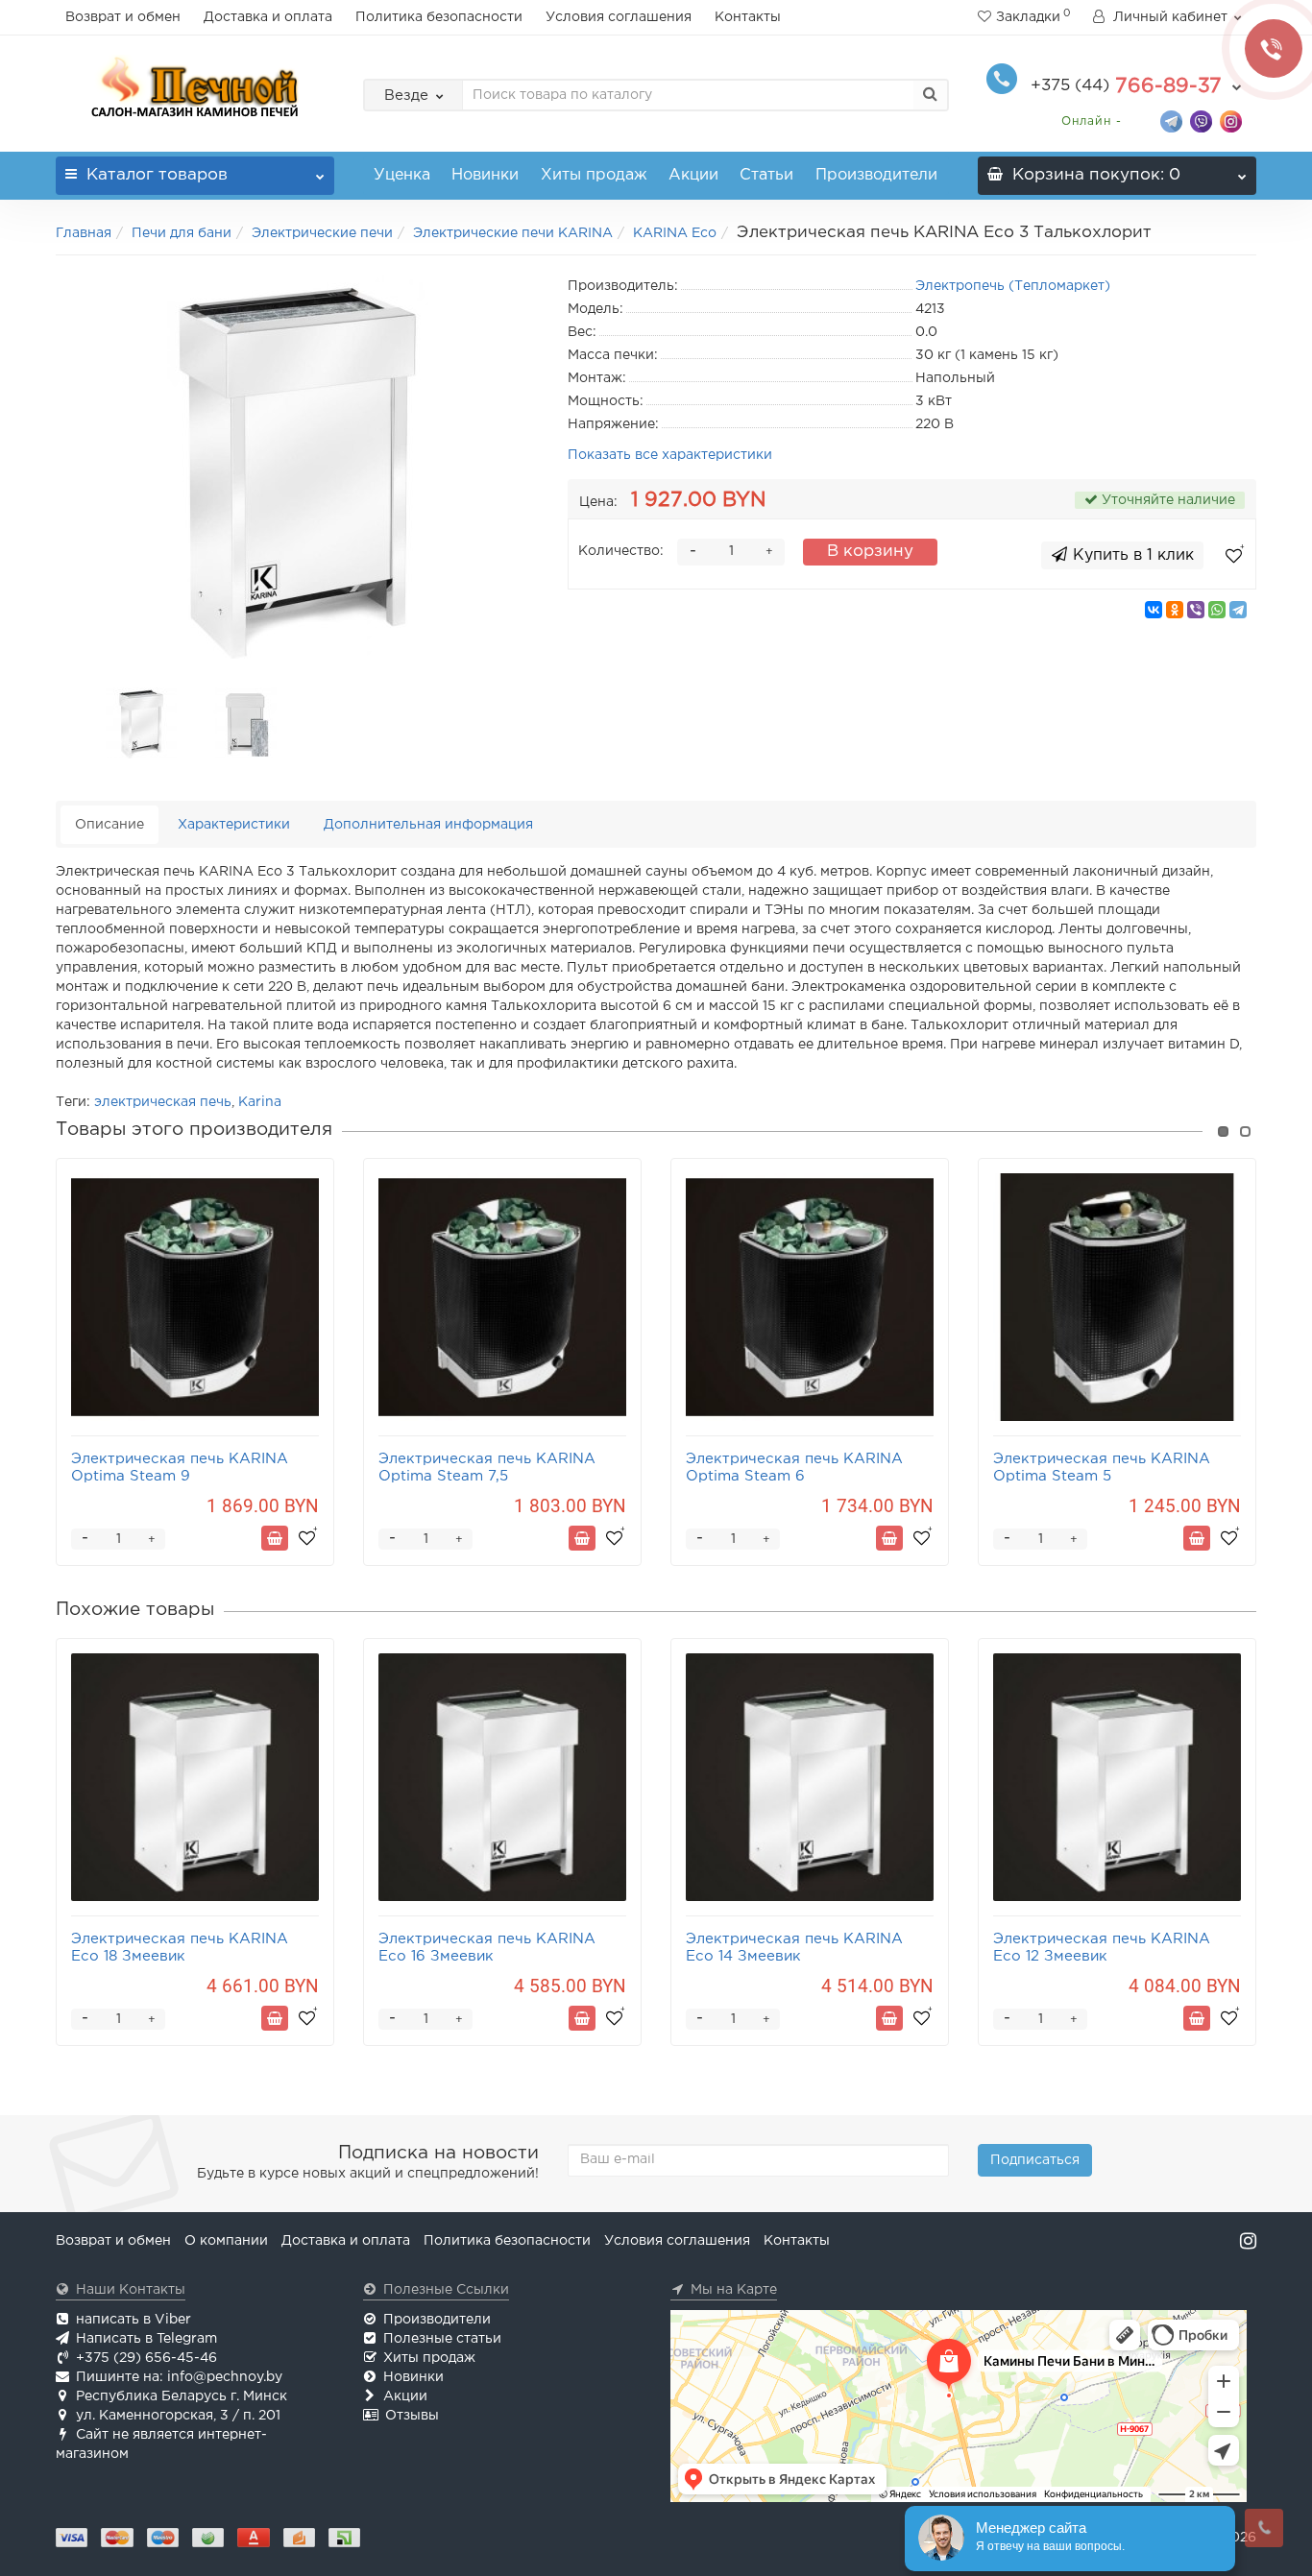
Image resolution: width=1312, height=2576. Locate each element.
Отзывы (412, 2416)
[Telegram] (1238, 610)
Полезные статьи (442, 2339)
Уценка (402, 175)
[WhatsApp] (1217, 610)
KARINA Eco (675, 233)
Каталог (157, 175)
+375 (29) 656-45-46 (146, 2358)
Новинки (485, 175)
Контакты (748, 17)
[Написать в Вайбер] (1201, 120)
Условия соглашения (619, 17)
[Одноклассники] (1175, 610)
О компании (226, 2241)
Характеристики (234, 825)
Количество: (621, 551)
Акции (693, 175)
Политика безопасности (439, 17)
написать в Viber (134, 2320)
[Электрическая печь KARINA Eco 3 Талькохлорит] (298, 467)
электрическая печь (163, 1102)
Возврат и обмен (123, 17)
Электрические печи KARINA (513, 233)
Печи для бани (182, 233)
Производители (876, 175)
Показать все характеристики (670, 455)
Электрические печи (322, 233)
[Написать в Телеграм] (1171, 120)
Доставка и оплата (268, 17)
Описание (109, 825)
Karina (260, 1102)
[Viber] (1196, 610)
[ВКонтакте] (1154, 610)
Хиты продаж (594, 175)
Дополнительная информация (428, 825)
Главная (84, 233)
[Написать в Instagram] (1231, 120)
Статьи (766, 175)
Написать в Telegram (146, 2339)
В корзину (870, 552)
